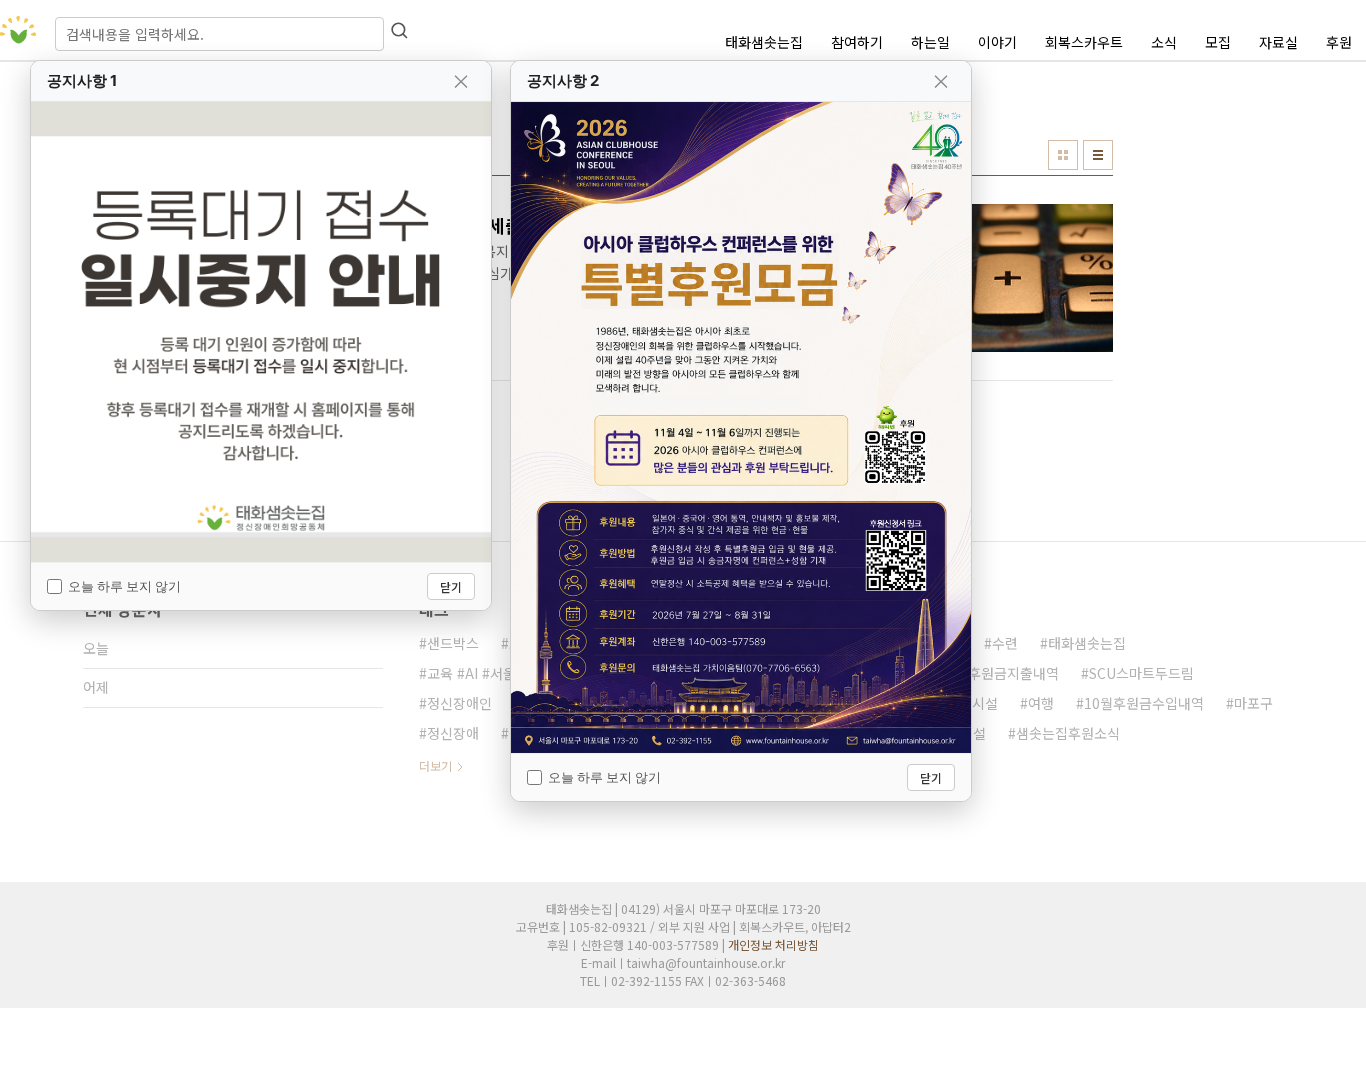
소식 (1164, 42)
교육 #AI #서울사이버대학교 (510, 673)
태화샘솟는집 (764, 42)
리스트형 (1098, 155)
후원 (1339, 42)
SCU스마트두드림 (1141, 673)
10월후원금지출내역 (999, 673)
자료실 (1278, 42)
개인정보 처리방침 (773, 944)
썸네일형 (1063, 155)
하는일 (930, 42)
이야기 (997, 42)
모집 (1218, 42)
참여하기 (857, 42)
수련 (1005, 643)
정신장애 (453, 733)
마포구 (1253, 703)
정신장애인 (459, 703)
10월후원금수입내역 (1144, 703)
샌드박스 (453, 643)
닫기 (451, 586)
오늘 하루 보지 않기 (124, 586)
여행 (1041, 703)
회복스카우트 (1084, 42)
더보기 (435, 765)
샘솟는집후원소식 (1068, 733)
